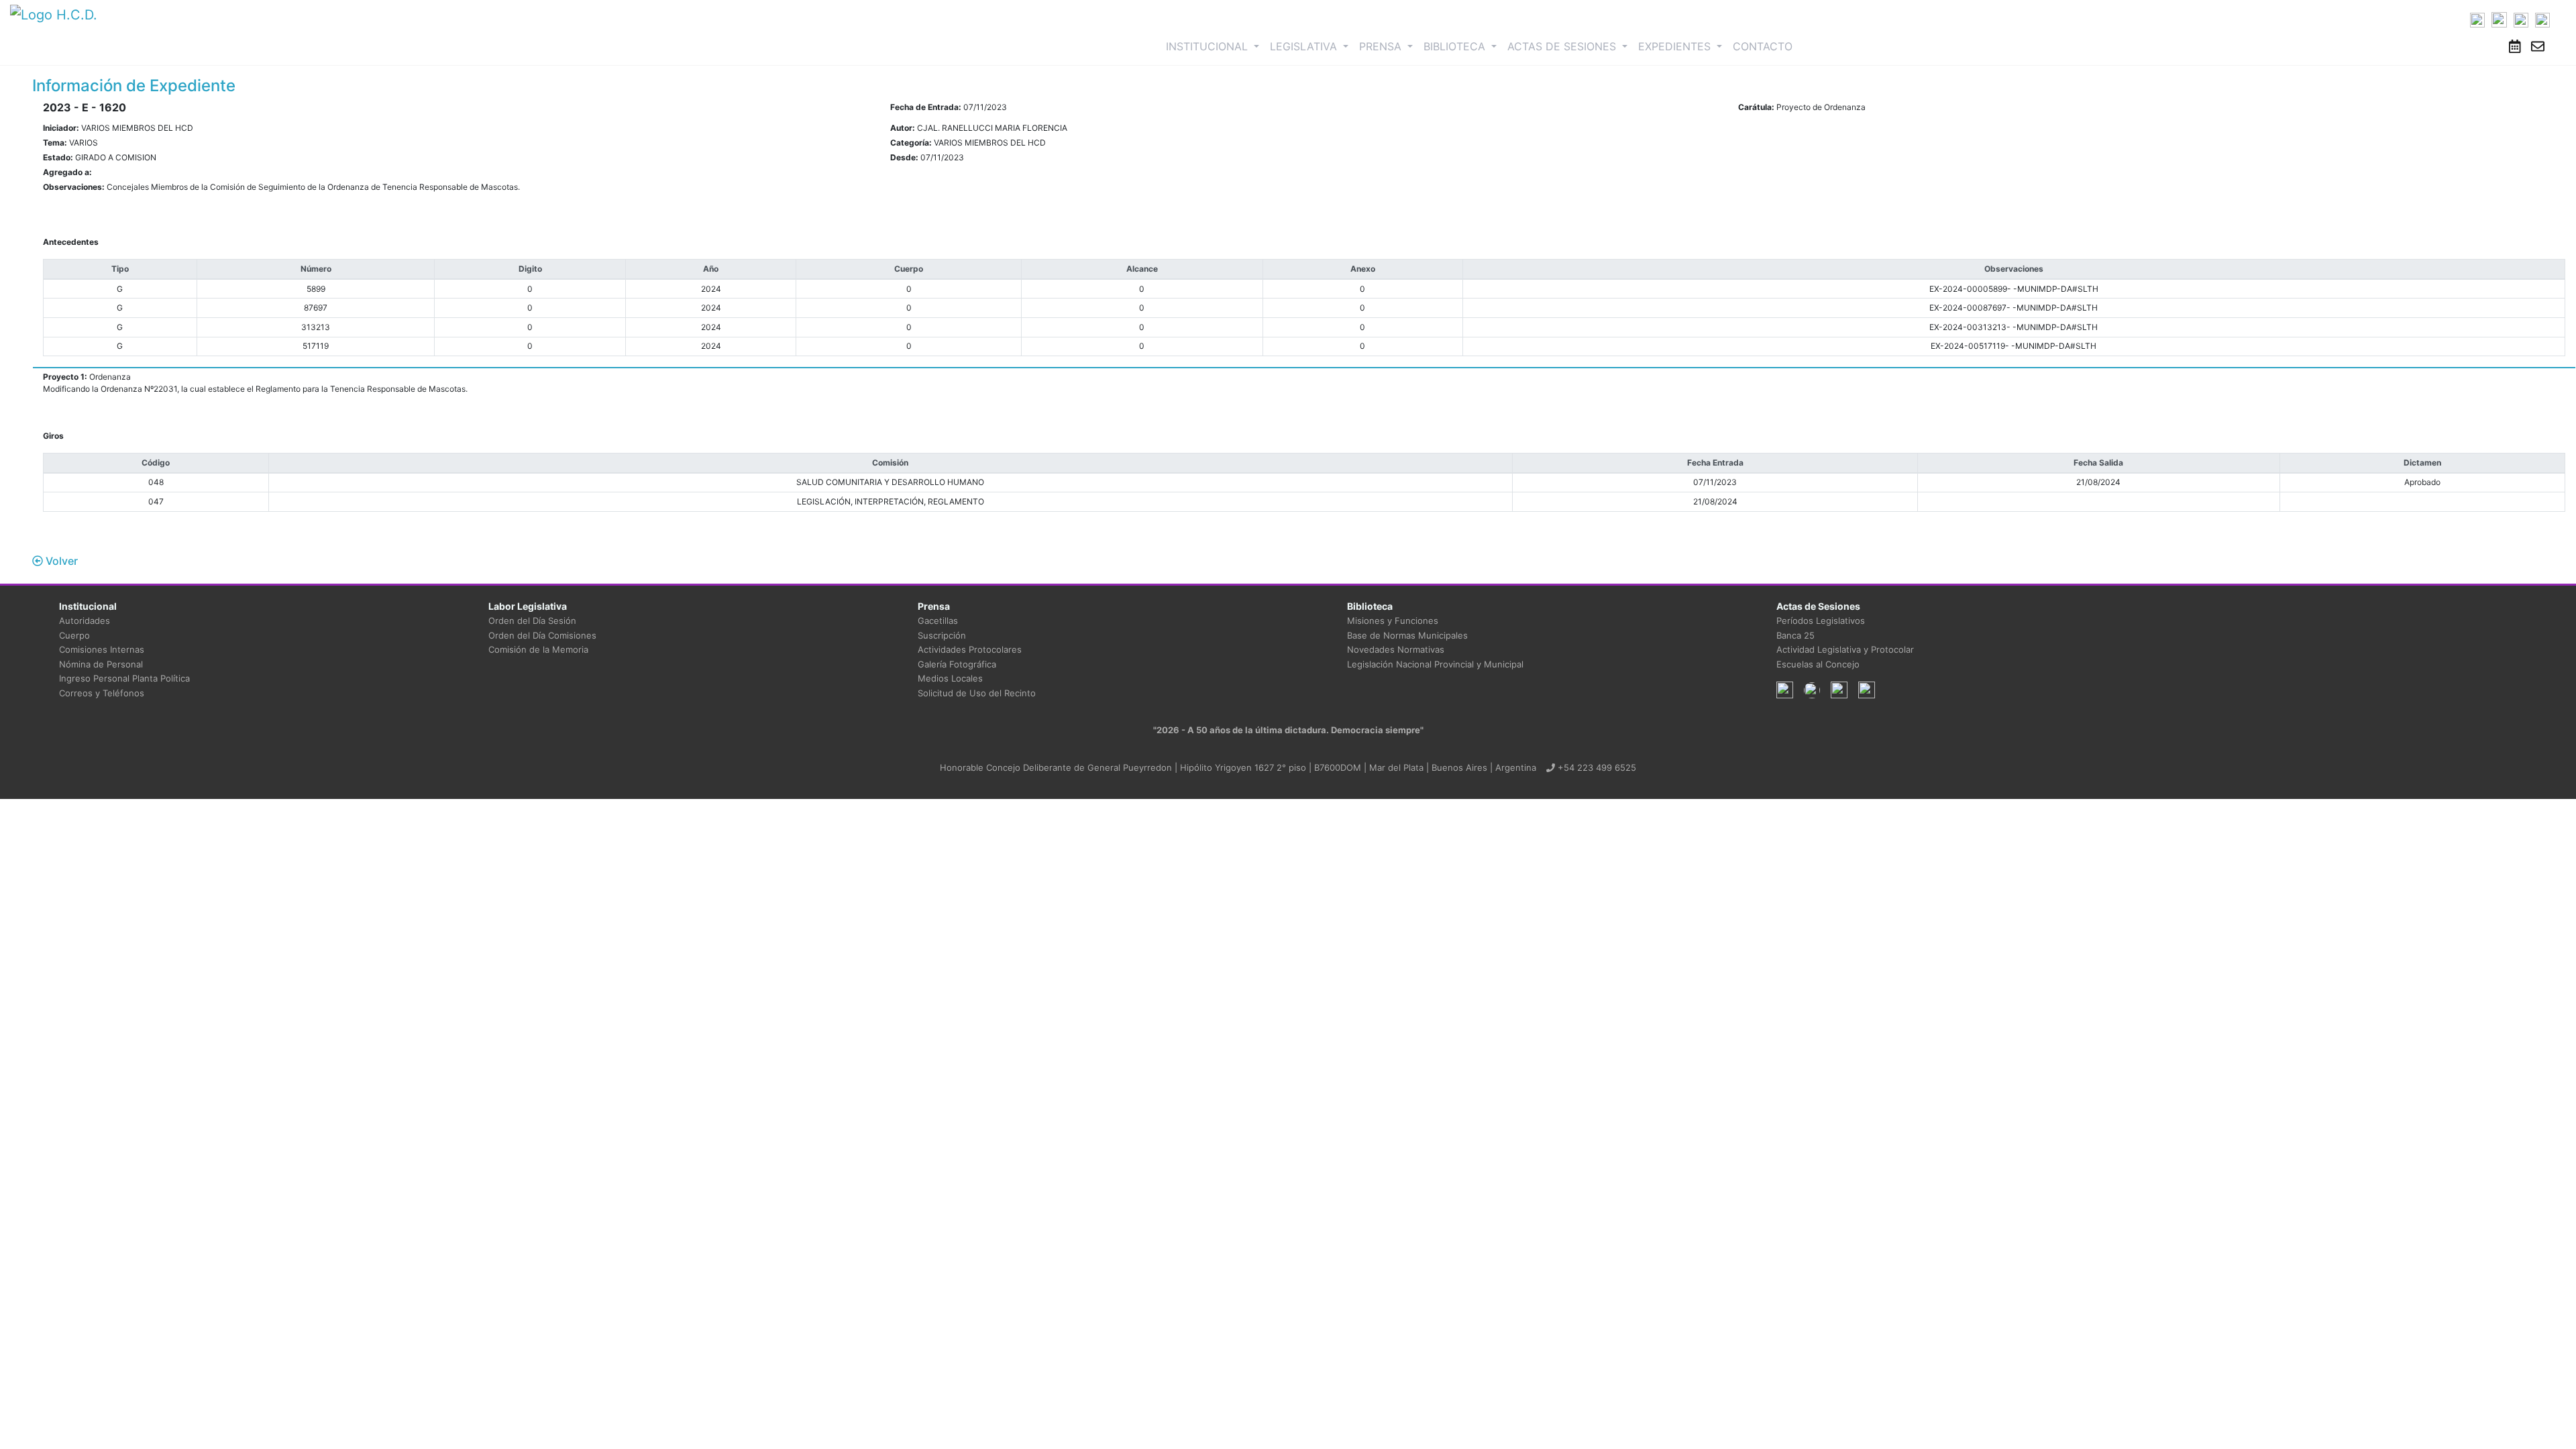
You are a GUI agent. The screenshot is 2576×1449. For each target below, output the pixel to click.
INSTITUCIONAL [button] (1215, 46)
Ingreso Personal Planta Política (124, 678)
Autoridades (85, 621)
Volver (60, 561)
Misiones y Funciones (1393, 621)
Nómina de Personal (101, 664)
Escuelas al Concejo (1818, 664)
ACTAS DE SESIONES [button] (1563, 46)
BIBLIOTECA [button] (1456, 46)
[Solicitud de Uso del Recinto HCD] (2515, 46)
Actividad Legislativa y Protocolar (1845, 649)
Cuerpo (74, 635)
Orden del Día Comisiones (542, 635)
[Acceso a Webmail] (2538, 46)
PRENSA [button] (1382, 46)
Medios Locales (950, 678)
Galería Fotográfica (957, 664)
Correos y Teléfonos (102, 693)
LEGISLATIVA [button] (1305, 46)
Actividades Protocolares (970, 649)
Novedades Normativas (1396, 649)
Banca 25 (1795, 635)
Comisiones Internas (102, 649)
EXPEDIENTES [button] (1676, 46)
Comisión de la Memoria (538, 649)
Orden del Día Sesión (532, 621)
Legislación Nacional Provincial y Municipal (1435, 664)
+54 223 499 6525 (1596, 767)
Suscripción (942, 635)
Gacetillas (938, 621)
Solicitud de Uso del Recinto (977, 693)
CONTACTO (1763, 46)
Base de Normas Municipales (1407, 635)
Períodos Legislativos (1821, 621)
